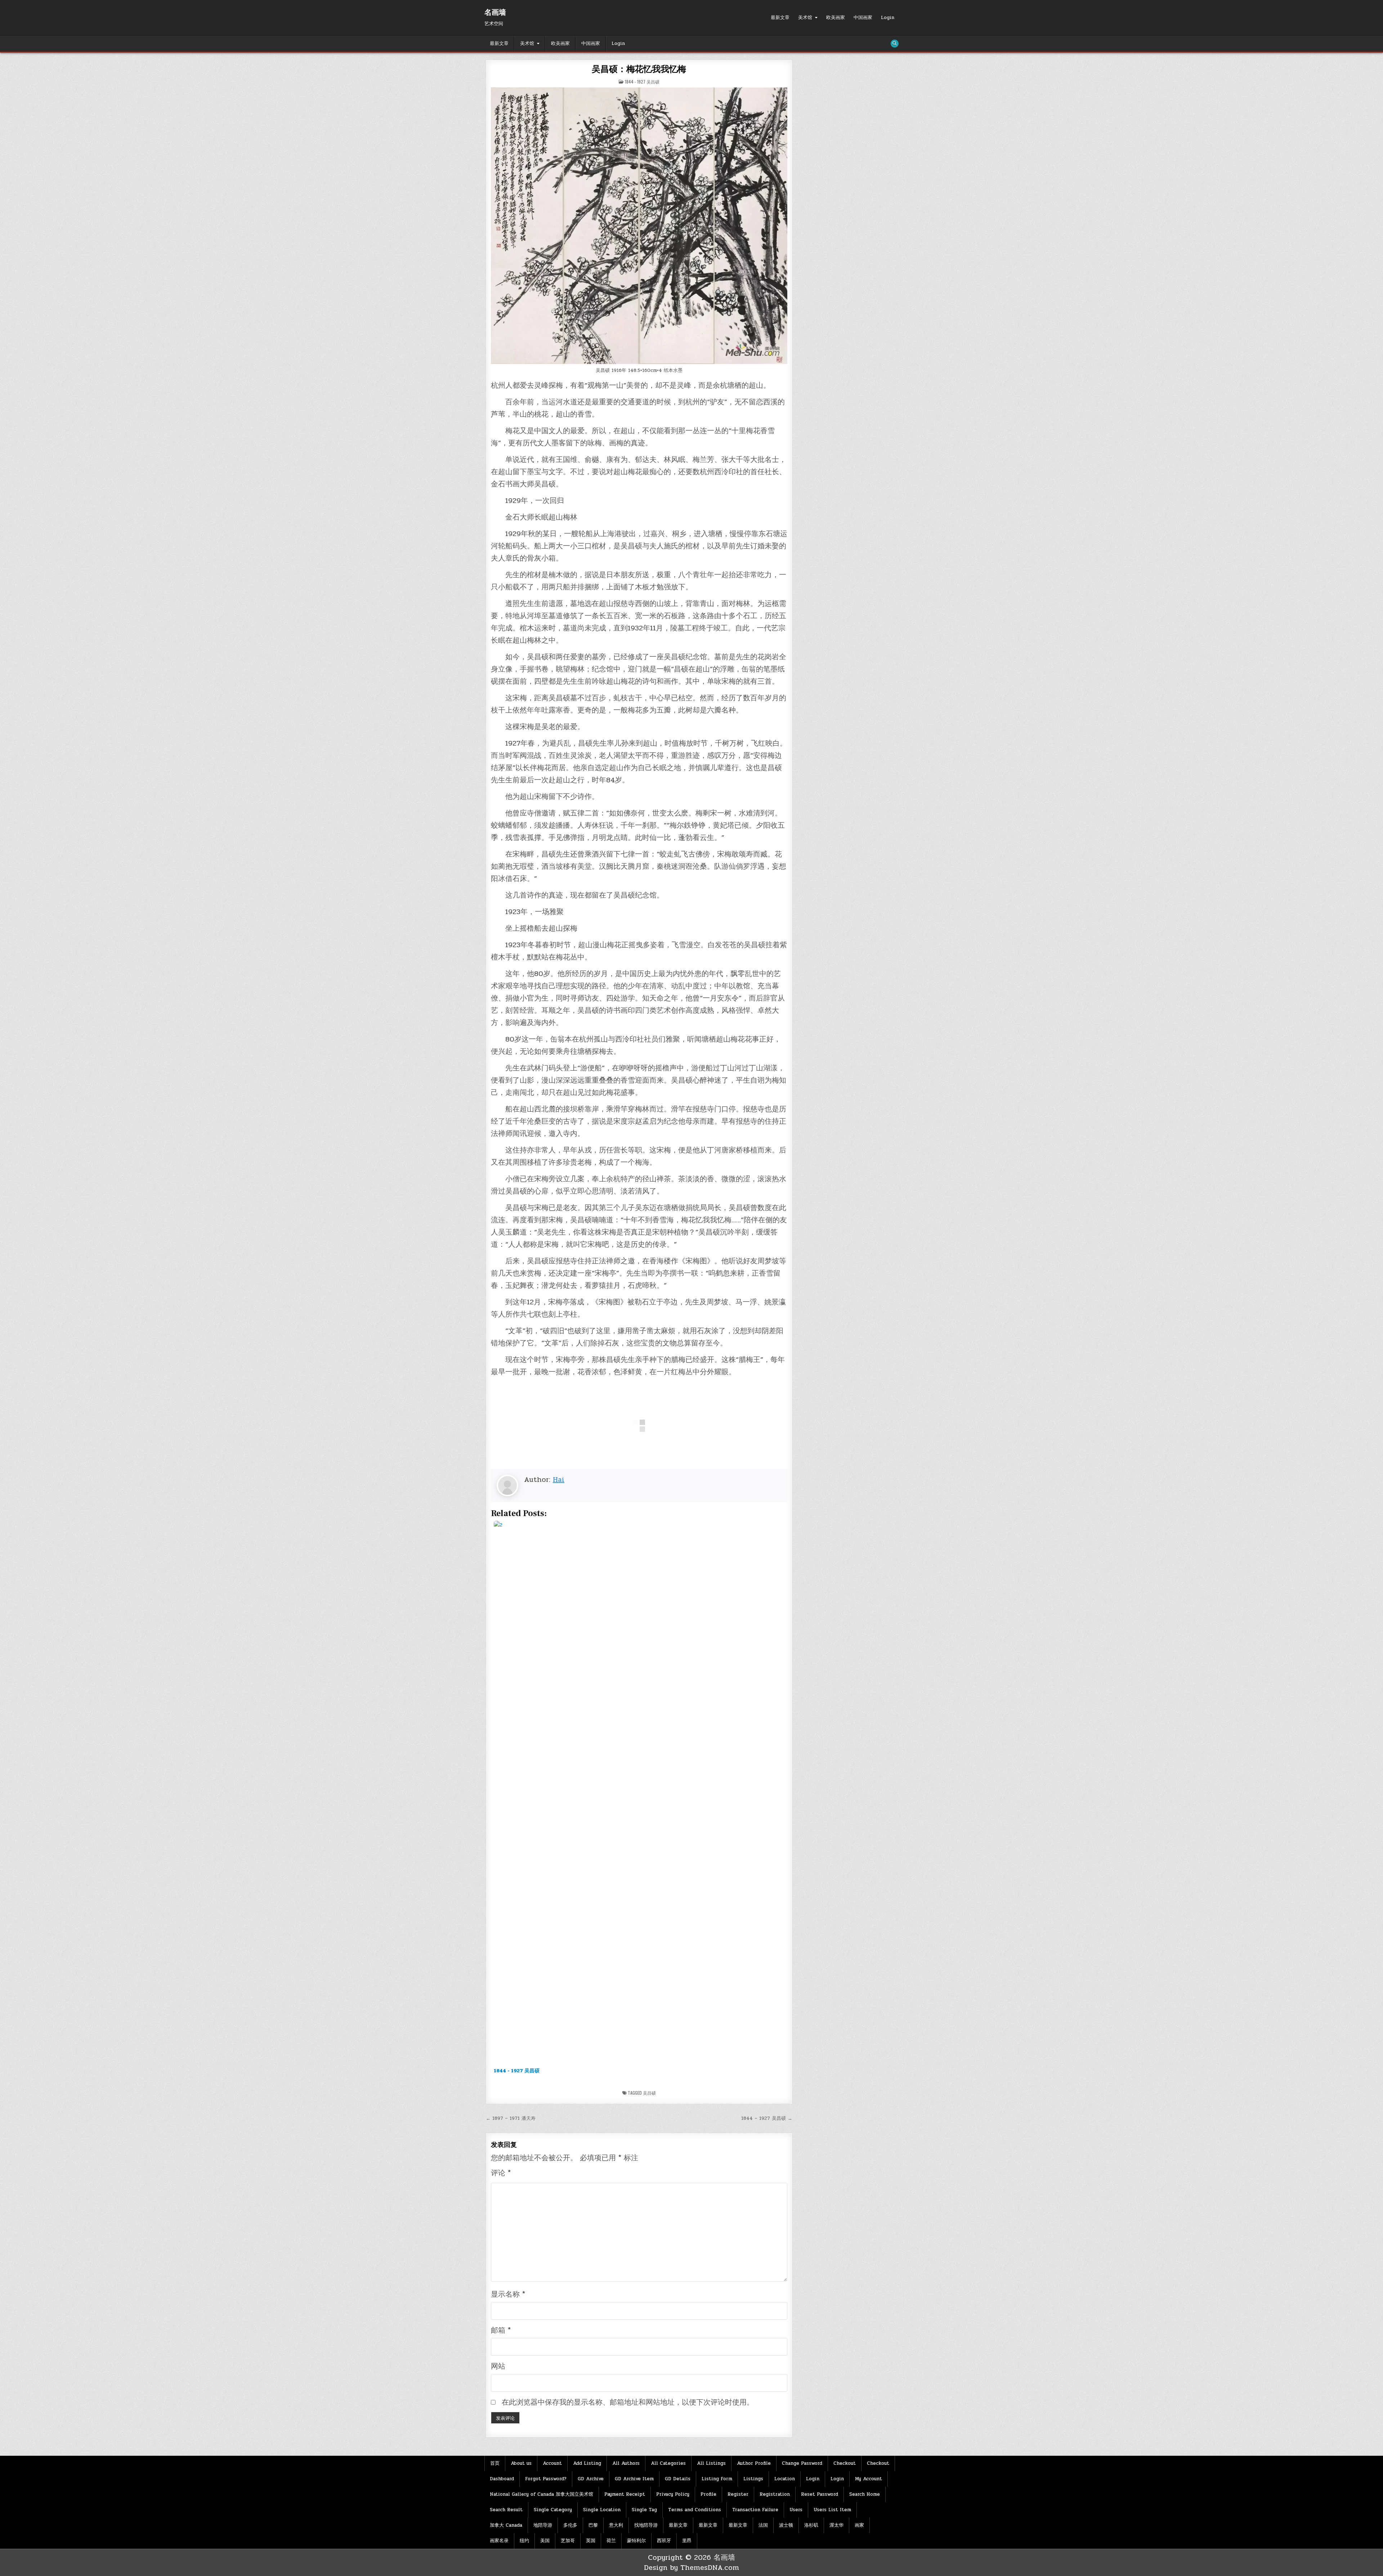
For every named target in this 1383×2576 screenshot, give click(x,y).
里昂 (687, 2541)
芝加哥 (568, 2541)
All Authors (626, 2463)
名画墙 (495, 13)
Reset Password (820, 2494)
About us (521, 2463)
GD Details (678, 2479)
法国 (763, 2525)
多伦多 (570, 2525)
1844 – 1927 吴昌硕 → (767, 2118)
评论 (501, 2173)
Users (796, 2510)
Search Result (506, 2510)
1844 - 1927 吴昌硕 (642, 82)
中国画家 (863, 18)
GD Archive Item (634, 2479)
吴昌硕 (649, 2093)
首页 (495, 2463)
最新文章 (780, 18)
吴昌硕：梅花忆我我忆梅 (639, 69)
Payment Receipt (625, 2494)
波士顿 (786, 2525)
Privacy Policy (673, 2494)
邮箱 (501, 2330)
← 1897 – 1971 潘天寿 (511, 2118)
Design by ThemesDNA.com (691, 2568)
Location (785, 2479)
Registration (775, 2494)
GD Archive (591, 2479)
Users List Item (832, 2510)
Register (738, 2494)
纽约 (524, 2541)
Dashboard (502, 2479)
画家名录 (499, 2541)
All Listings (711, 2463)
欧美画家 (836, 18)
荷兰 (611, 2541)
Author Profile (754, 2463)
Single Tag (644, 2510)
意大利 (616, 2525)
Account (552, 2463)
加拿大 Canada (506, 2525)
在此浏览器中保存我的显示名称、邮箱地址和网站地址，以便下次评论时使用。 (628, 2402)
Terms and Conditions (695, 2510)
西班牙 (664, 2541)
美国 (545, 2541)
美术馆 (805, 18)
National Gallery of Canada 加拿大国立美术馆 (541, 2494)
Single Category (553, 2510)
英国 (591, 2541)
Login (888, 18)
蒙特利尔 (636, 2541)
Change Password (802, 2463)
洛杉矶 (811, 2525)
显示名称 (508, 2294)
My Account (869, 2479)
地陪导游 (543, 2525)
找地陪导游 (646, 2525)
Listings (753, 2479)
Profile (708, 2494)
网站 (498, 2366)
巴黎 (593, 2525)
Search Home (865, 2494)
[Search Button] (895, 44)
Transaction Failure (755, 2510)
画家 (859, 2525)
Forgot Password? (546, 2479)
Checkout (845, 2463)
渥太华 (836, 2525)
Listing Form (717, 2479)
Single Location (602, 2510)
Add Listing (587, 2463)
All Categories (668, 2463)
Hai (559, 1480)
